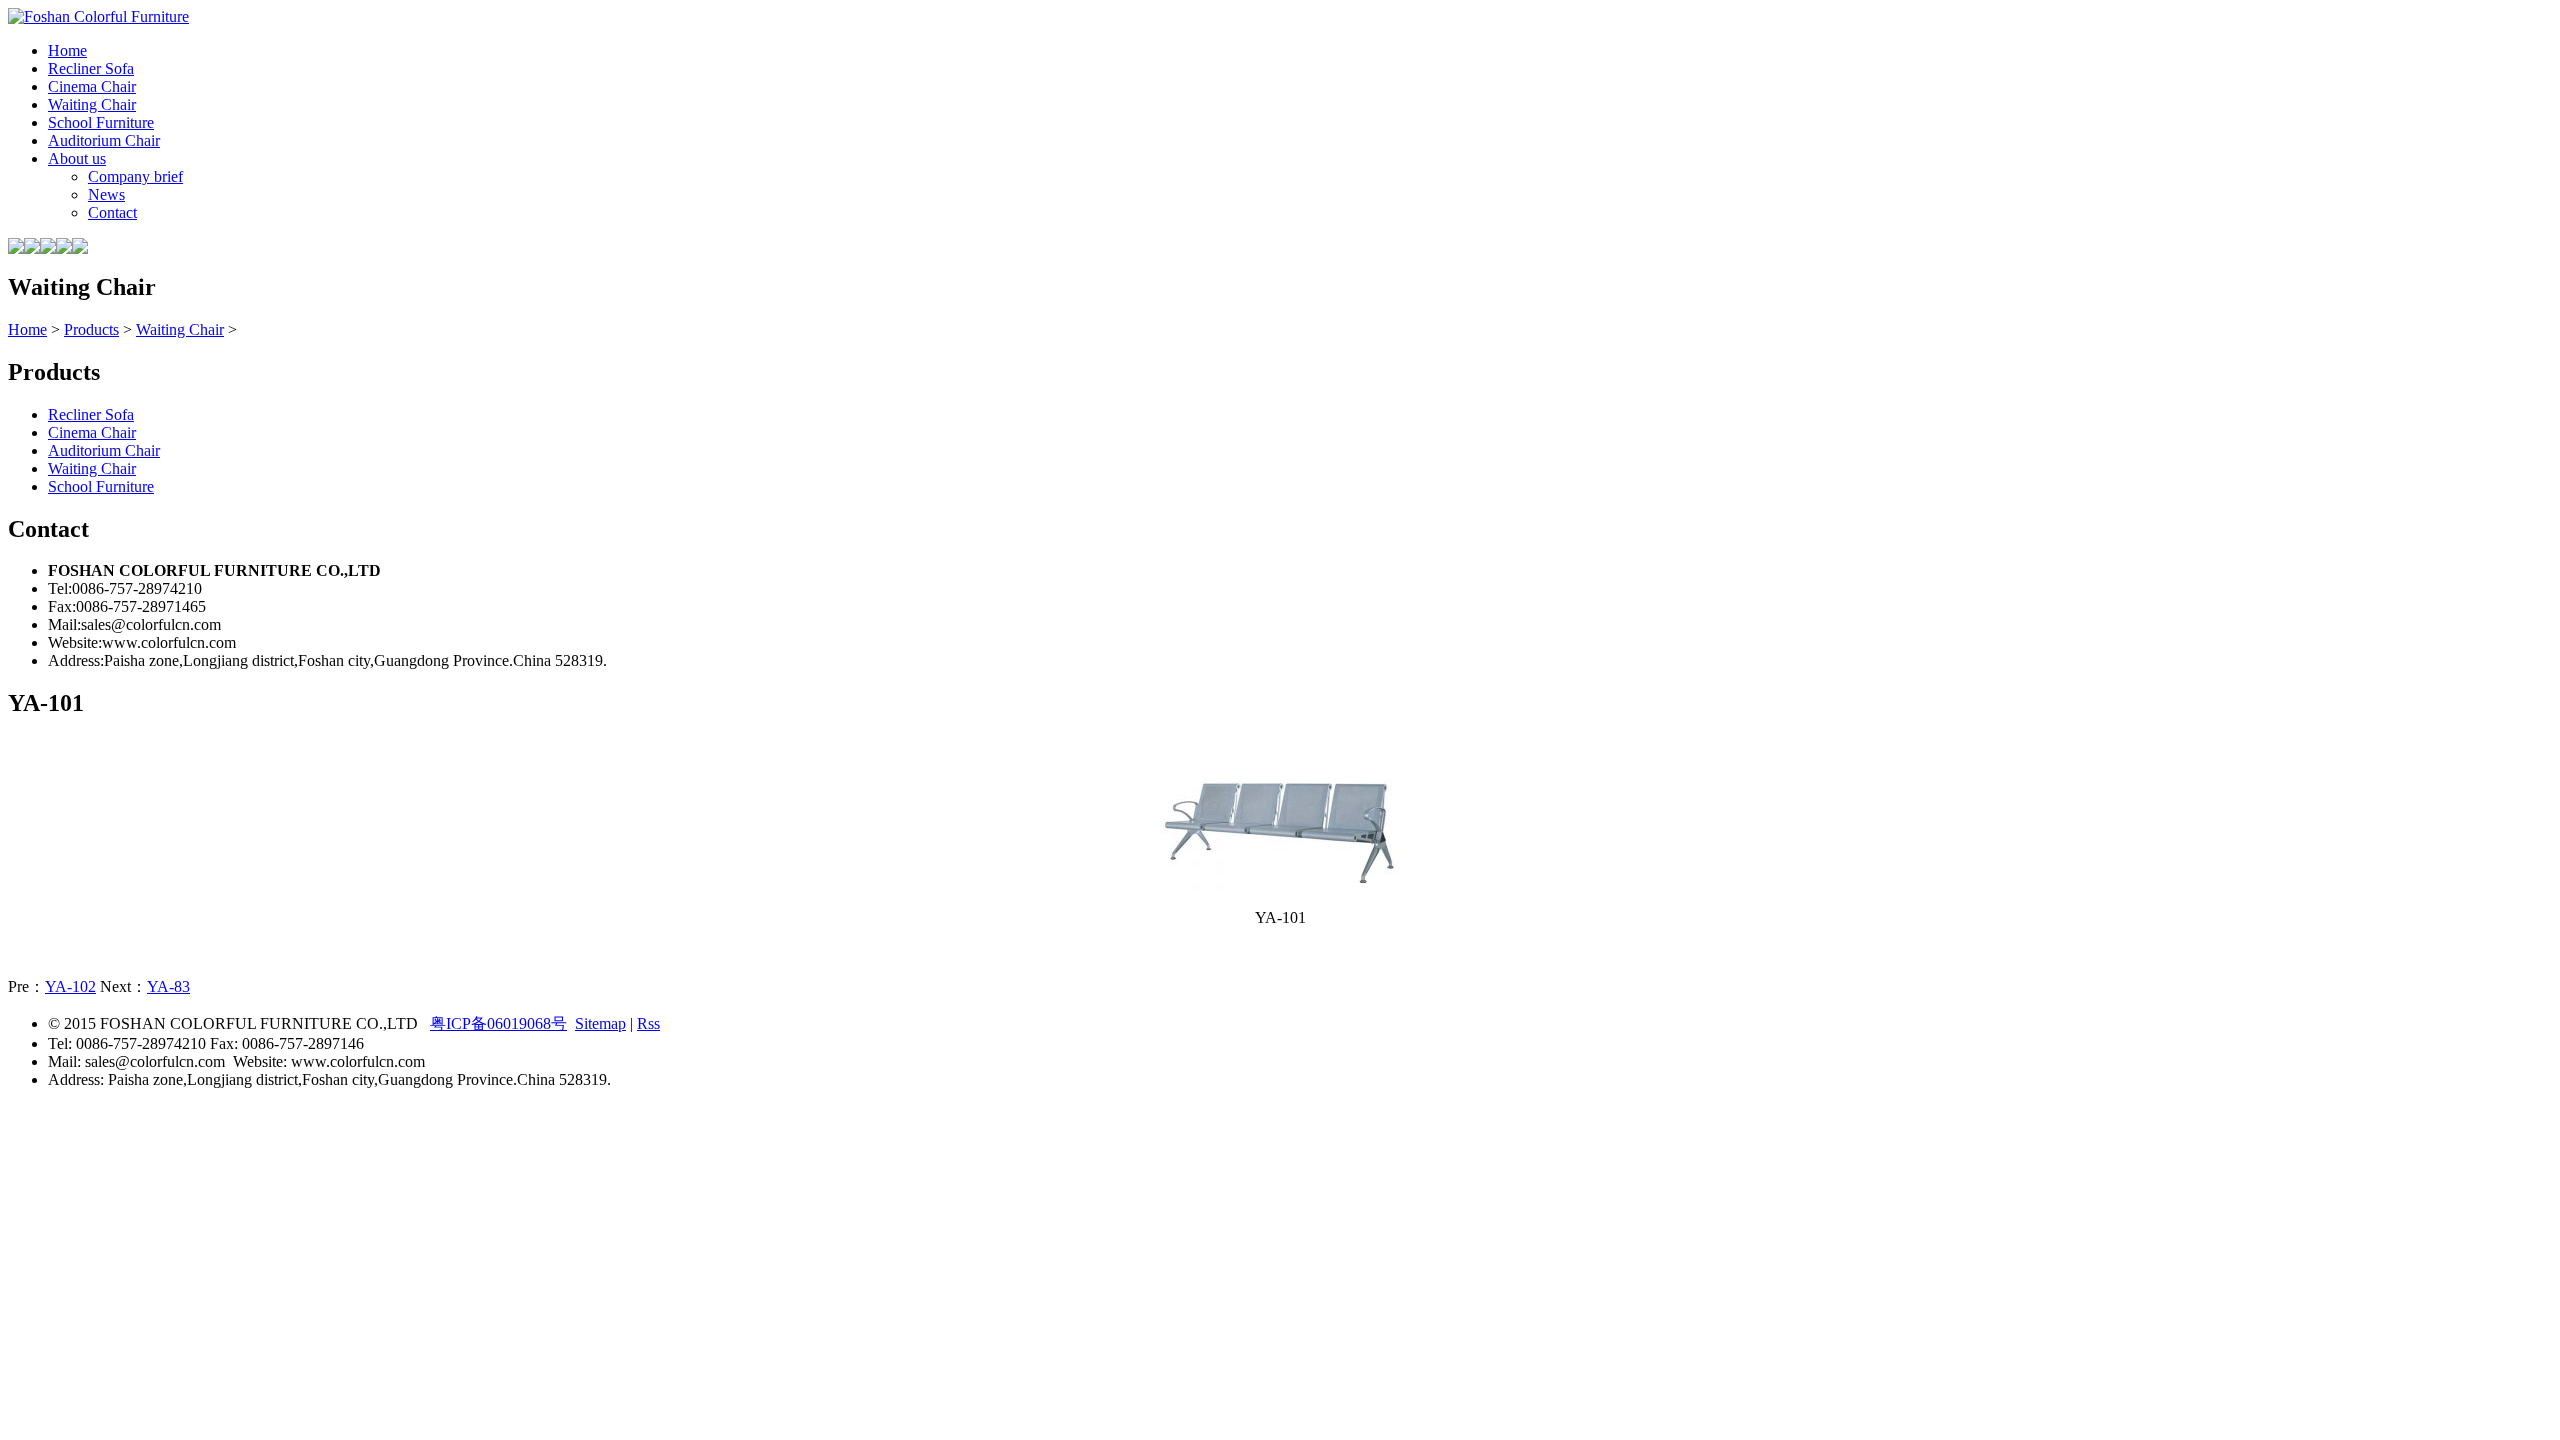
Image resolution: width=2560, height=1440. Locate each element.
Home (27, 329)
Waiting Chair (180, 329)
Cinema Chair (92, 432)
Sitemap (600, 1023)
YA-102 (70, 986)
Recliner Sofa (91, 414)
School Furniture (101, 486)
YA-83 (168, 986)
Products (91, 329)
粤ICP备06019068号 (498, 1023)
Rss (648, 1023)
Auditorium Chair (104, 450)
